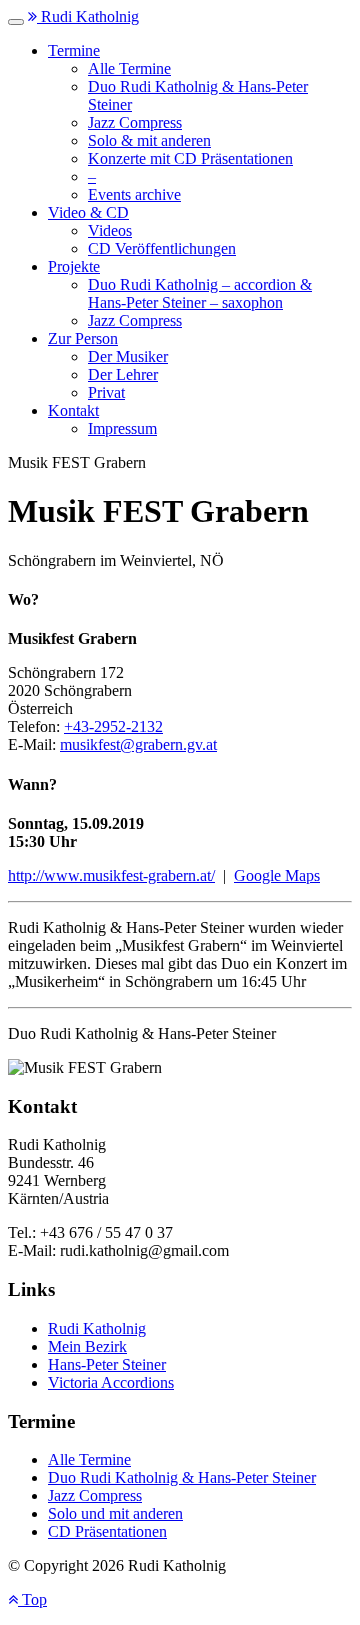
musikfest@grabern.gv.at (138, 744)
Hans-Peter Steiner (107, 1364)
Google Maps (277, 875)
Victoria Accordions (111, 1382)
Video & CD (88, 212)
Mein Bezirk (87, 1346)
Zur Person (83, 338)
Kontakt (73, 410)
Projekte (74, 266)
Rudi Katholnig (88, 16)
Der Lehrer (123, 374)
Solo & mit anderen (149, 140)
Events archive (134, 194)
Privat (106, 392)
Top (32, 1599)
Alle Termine (129, 68)
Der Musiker (128, 356)
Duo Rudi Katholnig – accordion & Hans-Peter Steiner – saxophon (200, 293)
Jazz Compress (135, 122)
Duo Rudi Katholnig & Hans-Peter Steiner (182, 1477)
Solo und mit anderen (115, 1513)
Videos (110, 230)
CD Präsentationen (107, 1531)
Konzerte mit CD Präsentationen (190, 158)
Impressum (122, 428)
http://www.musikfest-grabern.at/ (111, 875)
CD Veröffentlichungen (162, 248)
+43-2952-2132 (113, 726)
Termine (74, 50)
